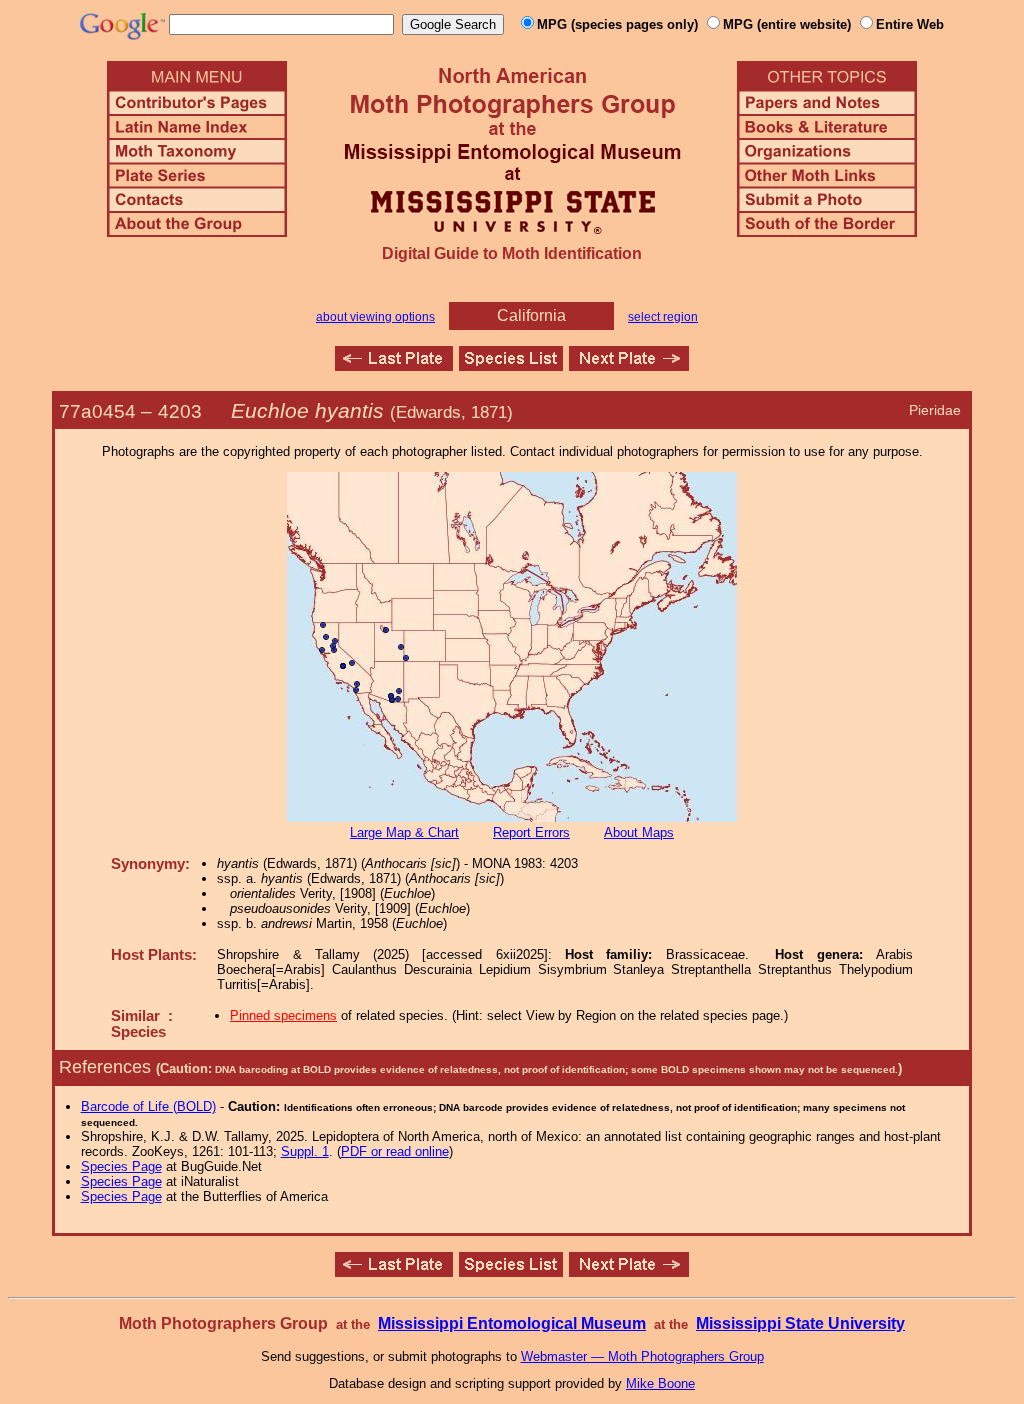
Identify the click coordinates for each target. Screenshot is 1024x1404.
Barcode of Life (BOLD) (148, 1106)
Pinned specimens (283, 1015)
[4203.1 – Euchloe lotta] (629, 365)
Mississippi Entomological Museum (512, 1323)
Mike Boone (660, 1383)
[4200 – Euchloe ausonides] (394, 365)
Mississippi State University (800, 1323)
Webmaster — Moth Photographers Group (642, 1356)
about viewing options (375, 317)
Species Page (121, 1166)
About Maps (639, 832)
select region (663, 317)
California (531, 315)
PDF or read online (395, 1151)
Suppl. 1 (305, 1151)
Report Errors (531, 832)
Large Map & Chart (404, 832)
